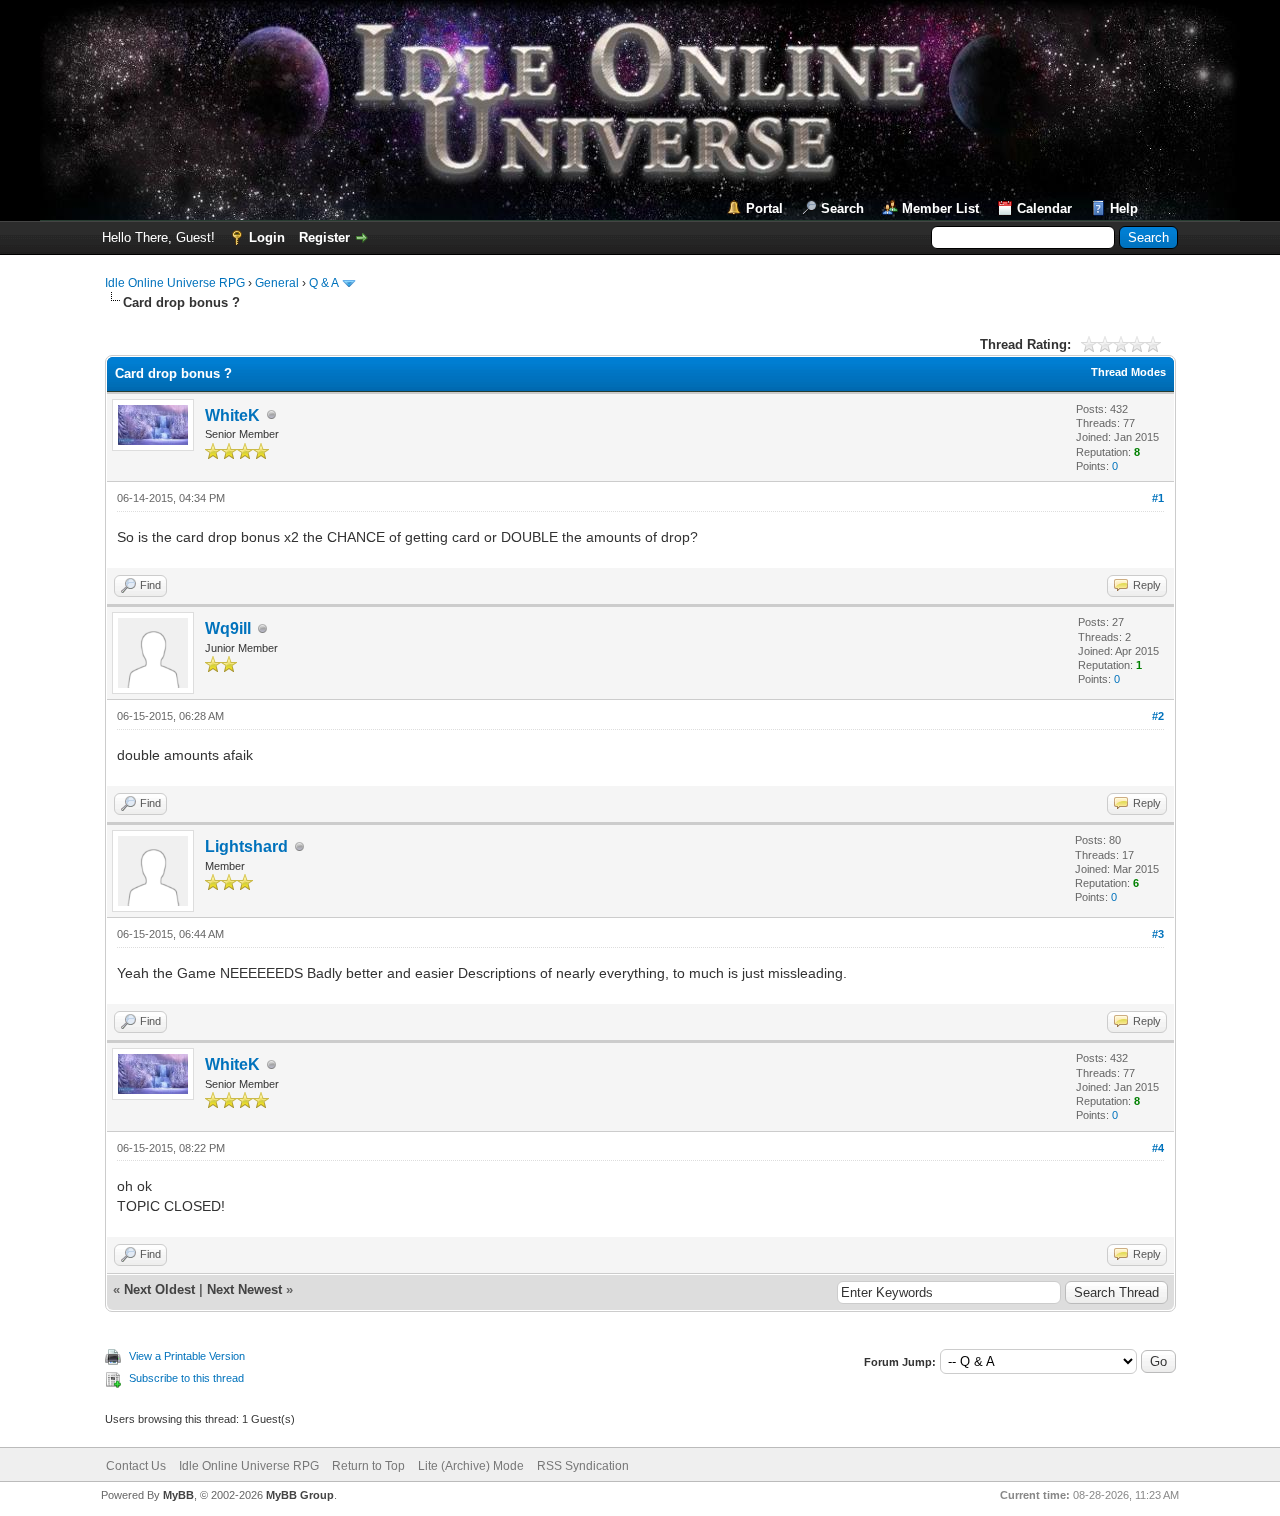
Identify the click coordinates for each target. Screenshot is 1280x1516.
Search (842, 208)
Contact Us (136, 1466)
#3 (1158, 934)
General (277, 283)
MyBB (178, 1495)
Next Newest (244, 1289)
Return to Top (368, 1466)
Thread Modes (1128, 372)
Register (324, 237)
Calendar (1044, 208)
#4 (1158, 1148)
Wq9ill (228, 628)
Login (267, 237)
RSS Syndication (583, 1466)
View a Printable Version (187, 1356)
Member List (940, 208)
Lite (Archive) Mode (471, 1466)
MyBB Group (300, 1495)
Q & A (323, 283)
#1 (1158, 498)
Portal (764, 208)
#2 (1158, 716)
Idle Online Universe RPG (175, 283)
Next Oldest (159, 1289)
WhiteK (232, 415)
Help (1124, 208)
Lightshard (246, 846)
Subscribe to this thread (186, 1378)
